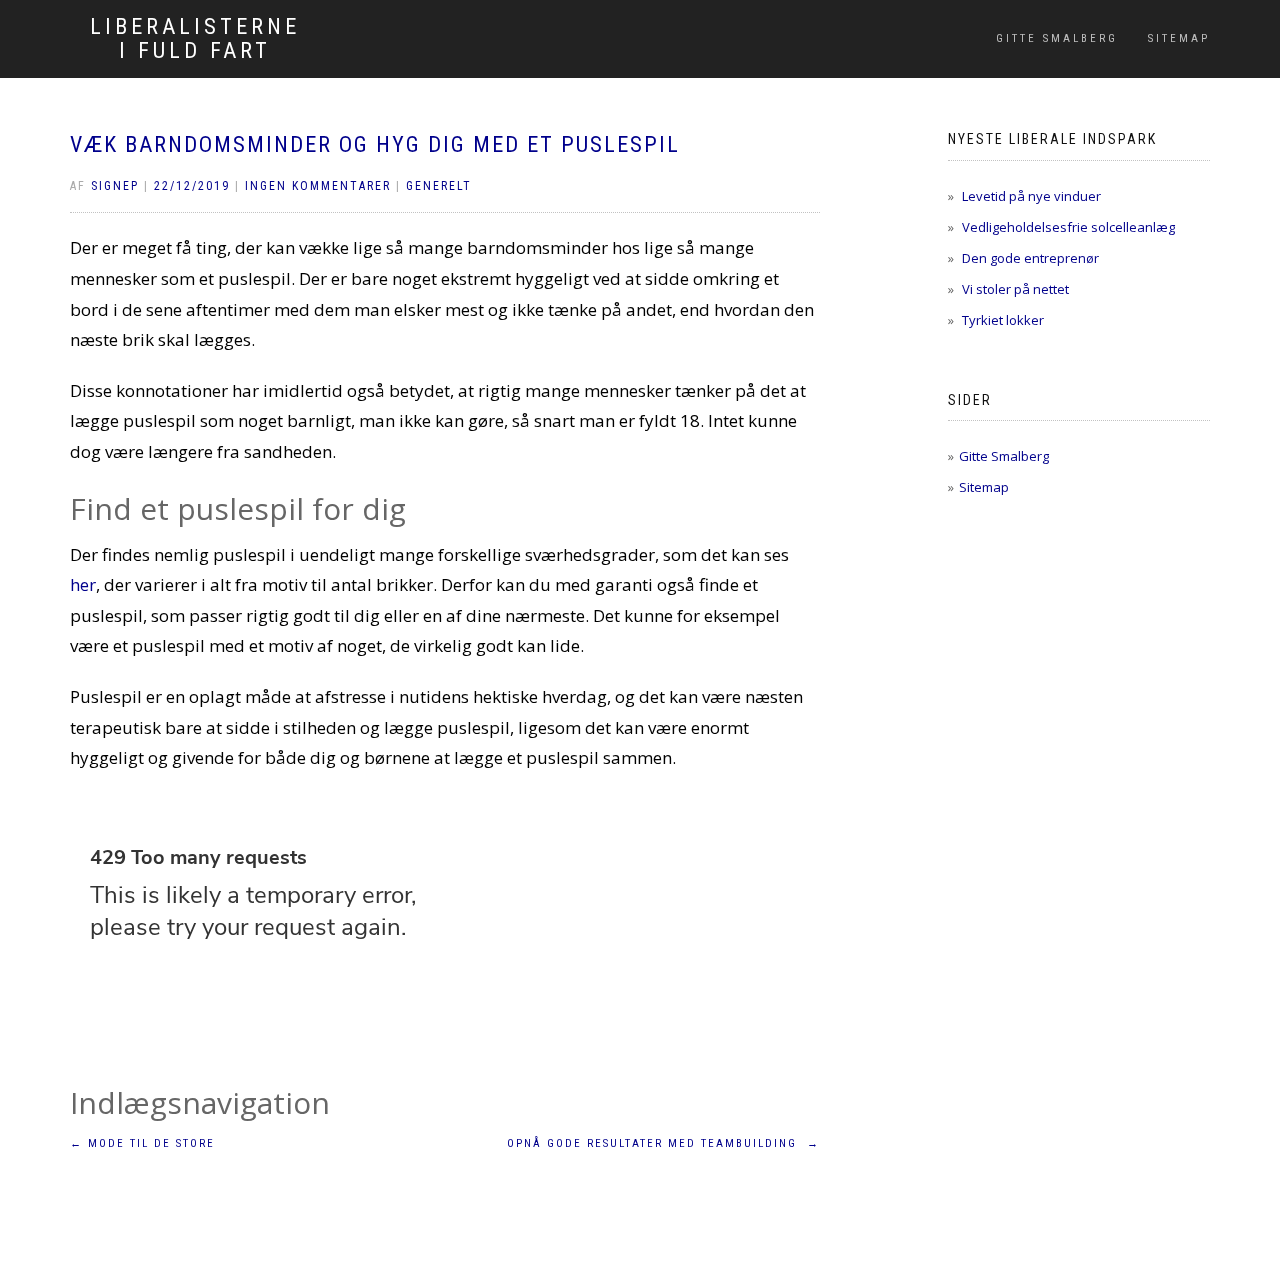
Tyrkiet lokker (1003, 320)
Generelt (439, 186)
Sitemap (1179, 38)
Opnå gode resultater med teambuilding (663, 1143)
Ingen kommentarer (318, 186)
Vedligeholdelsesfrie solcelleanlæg (1068, 227)
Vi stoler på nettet (1015, 289)
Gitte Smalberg (1057, 38)
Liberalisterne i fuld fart (195, 39)
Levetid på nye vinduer (1031, 196)
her (83, 584)
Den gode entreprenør (1030, 258)
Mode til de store (142, 1143)
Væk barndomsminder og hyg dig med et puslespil (375, 144)
